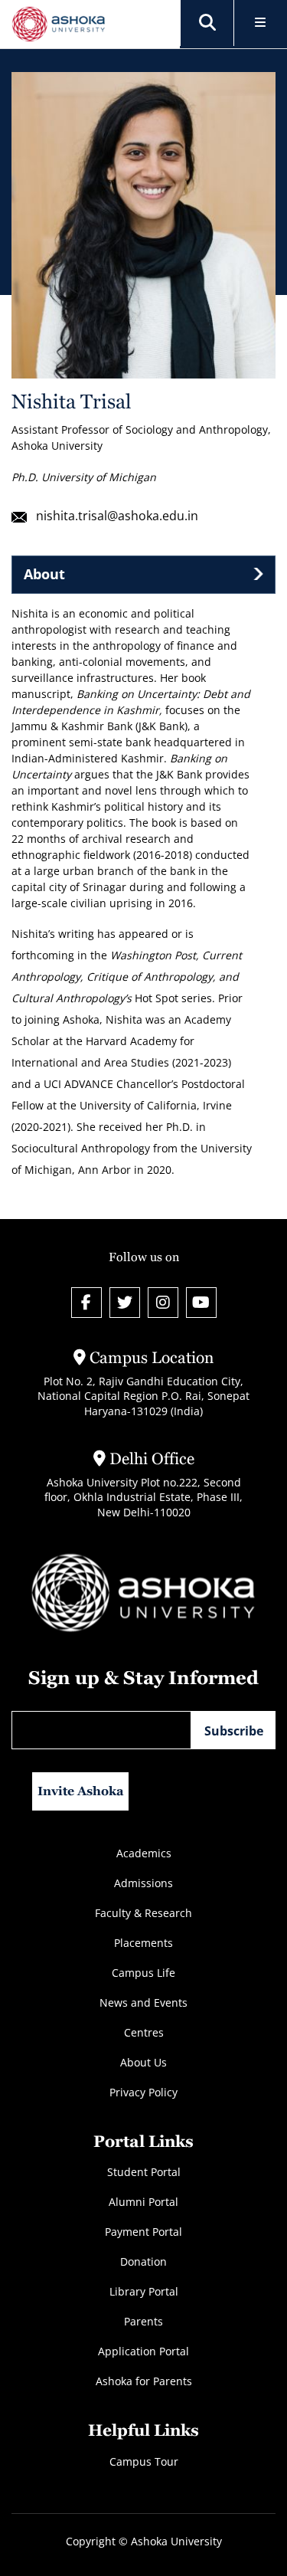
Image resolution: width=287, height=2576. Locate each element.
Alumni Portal (143, 2202)
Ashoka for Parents (144, 2381)
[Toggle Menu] (261, 23)
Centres (144, 2032)
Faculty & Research (143, 1913)
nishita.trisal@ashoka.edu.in (117, 516)
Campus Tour (144, 2461)
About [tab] (44, 574)
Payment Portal (143, 2232)
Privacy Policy (143, 2092)
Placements (143, 1943)
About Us (143, 2062)
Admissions (143, 1883)
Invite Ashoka (81, 1791)
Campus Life (143, 1973)
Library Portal (144, 2291)
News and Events (143, 2002)
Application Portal (143, 2351)
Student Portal (144, 2172)
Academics (144, 1853)
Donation (143, 2261)
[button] (207, 23)
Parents (143, 2321)
